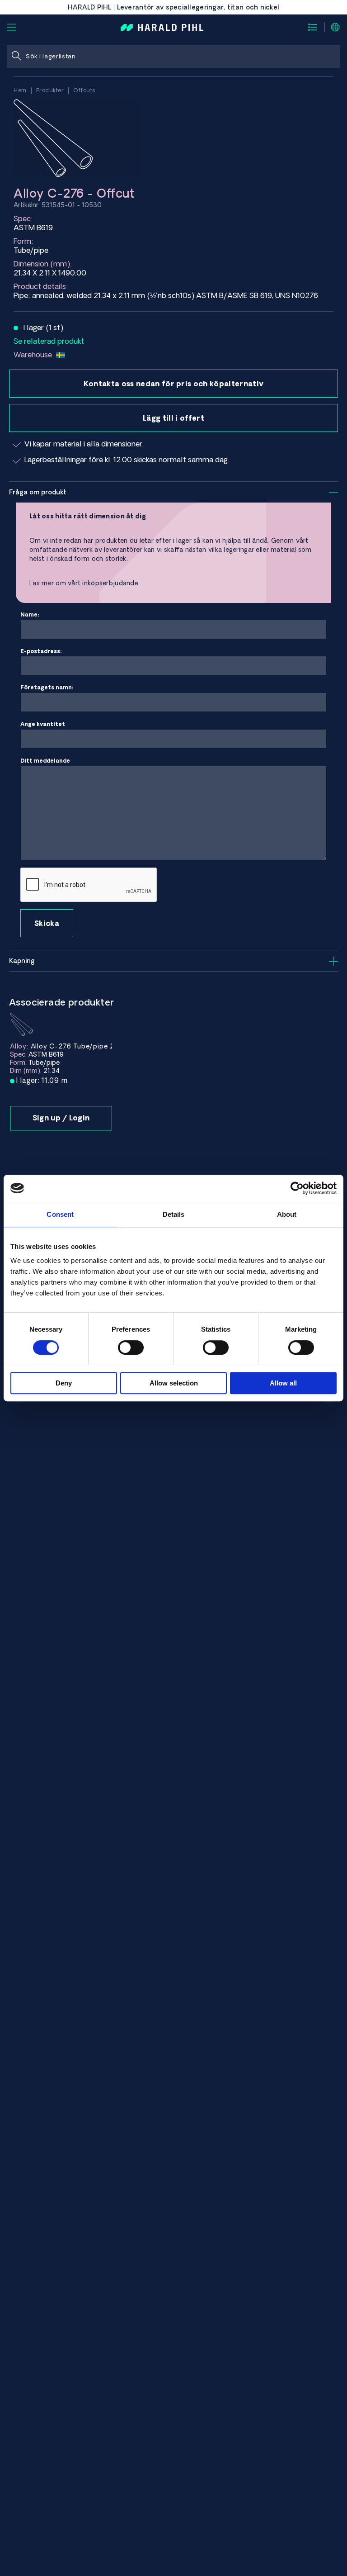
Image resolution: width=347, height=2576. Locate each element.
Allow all (283, 1383)
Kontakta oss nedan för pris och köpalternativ (173, 384)
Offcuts (84, 90)
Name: (30, 614)
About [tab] (287, 1214)
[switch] (131, 1347)
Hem (20, 90)
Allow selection (174, 1383)
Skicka (47, 923)
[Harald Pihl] (162, 27)
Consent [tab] (60, 1214)
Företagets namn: (47, 687)
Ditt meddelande (45, 761)
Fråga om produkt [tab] (38, 492)
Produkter (50, 90)
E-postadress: (41, 651)
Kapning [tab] (22, 961)
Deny (64, 1383)
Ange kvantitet (43, 724)
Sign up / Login (61, 1118)
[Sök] (16, 56)
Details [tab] (174, 1214)
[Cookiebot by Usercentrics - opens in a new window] (297, 1188)
